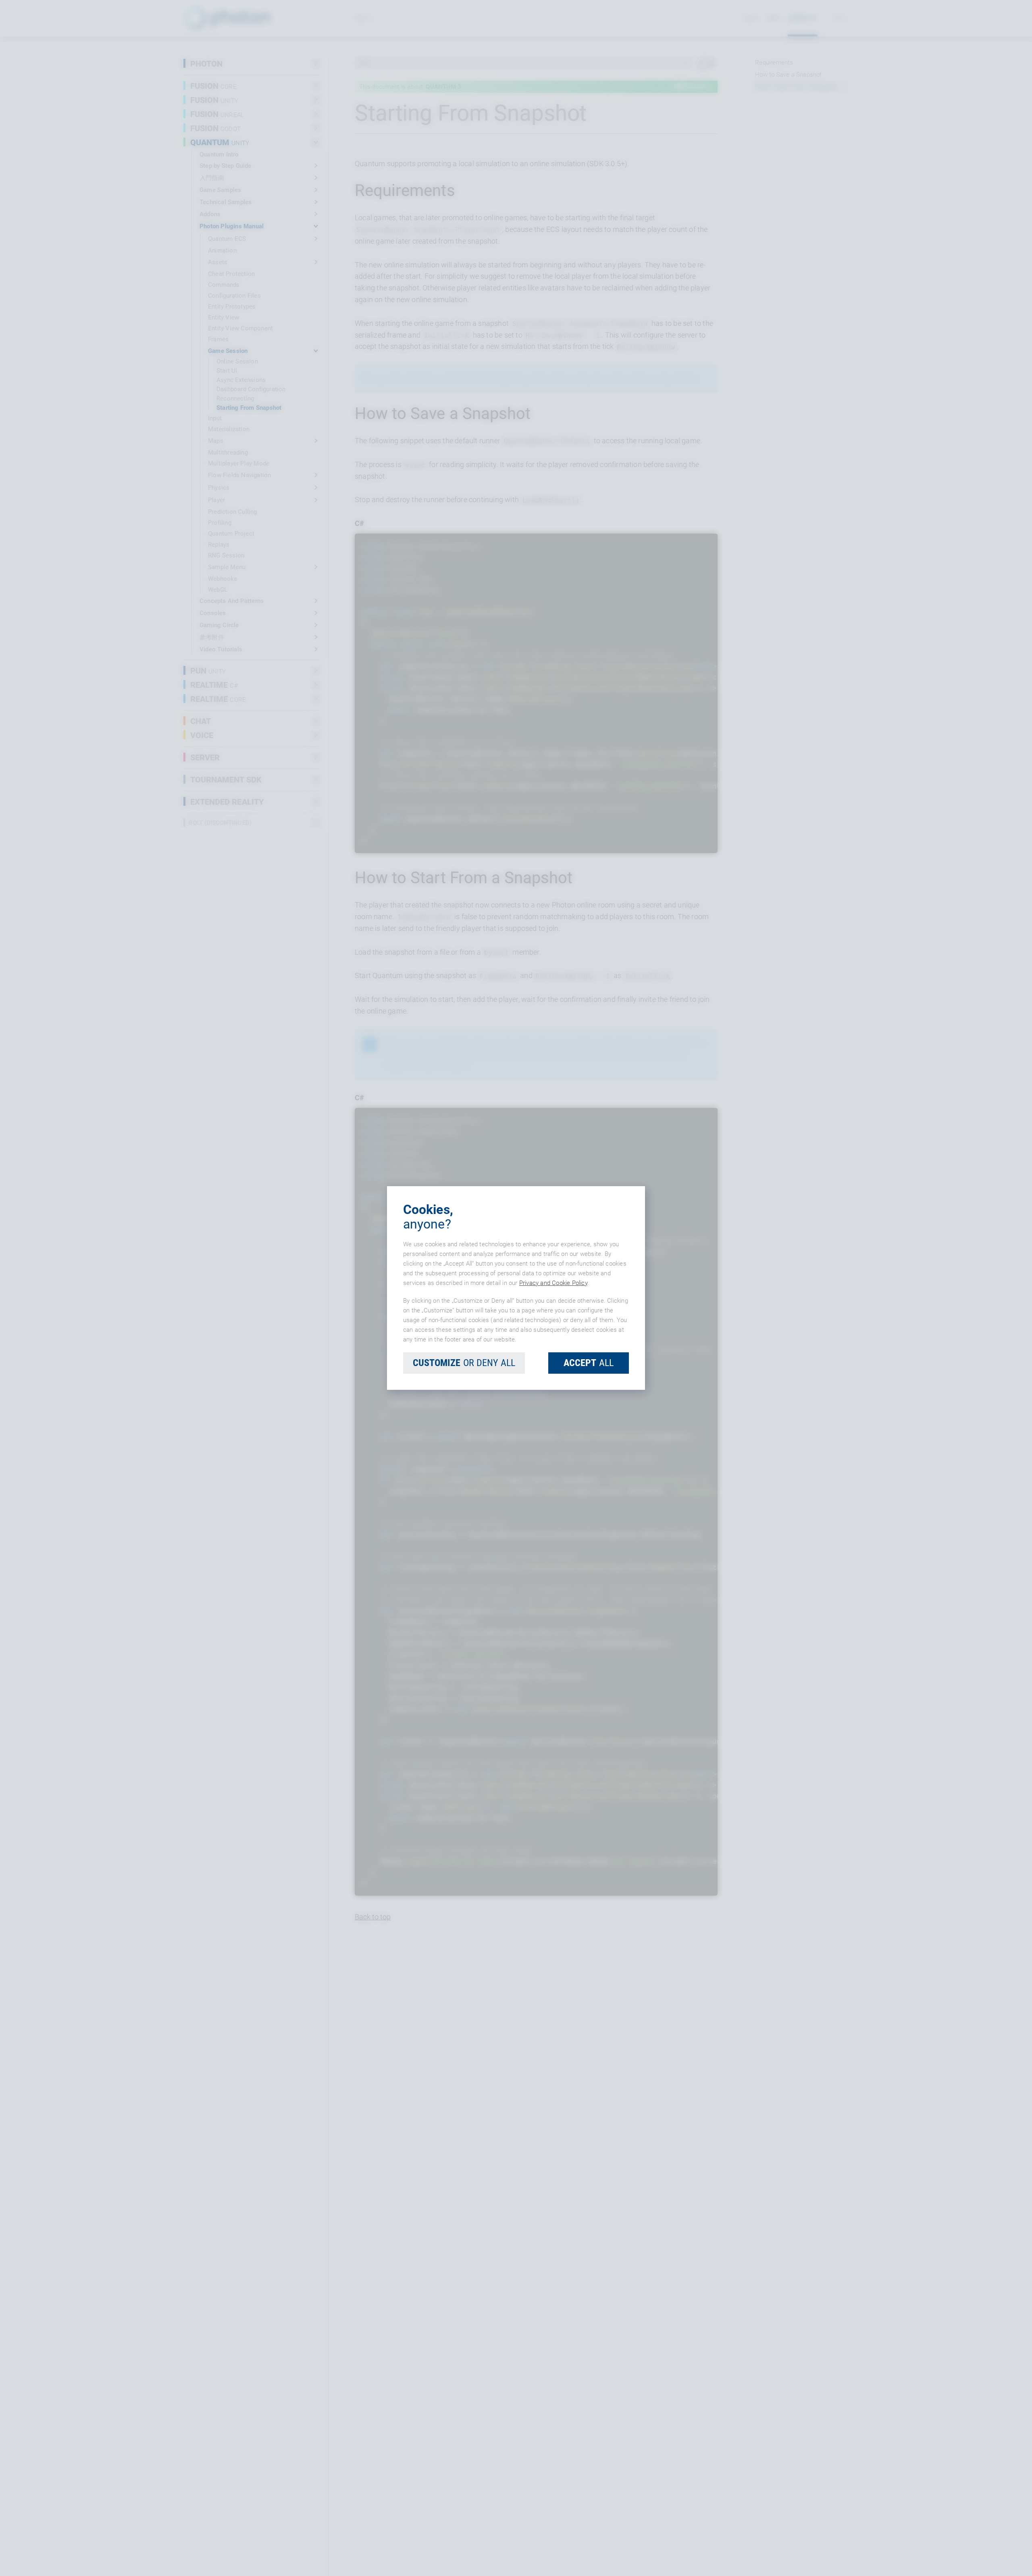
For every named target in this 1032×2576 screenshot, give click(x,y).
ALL (589, 1363)
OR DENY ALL (464, 1363)
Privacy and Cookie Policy (553, 1283)
